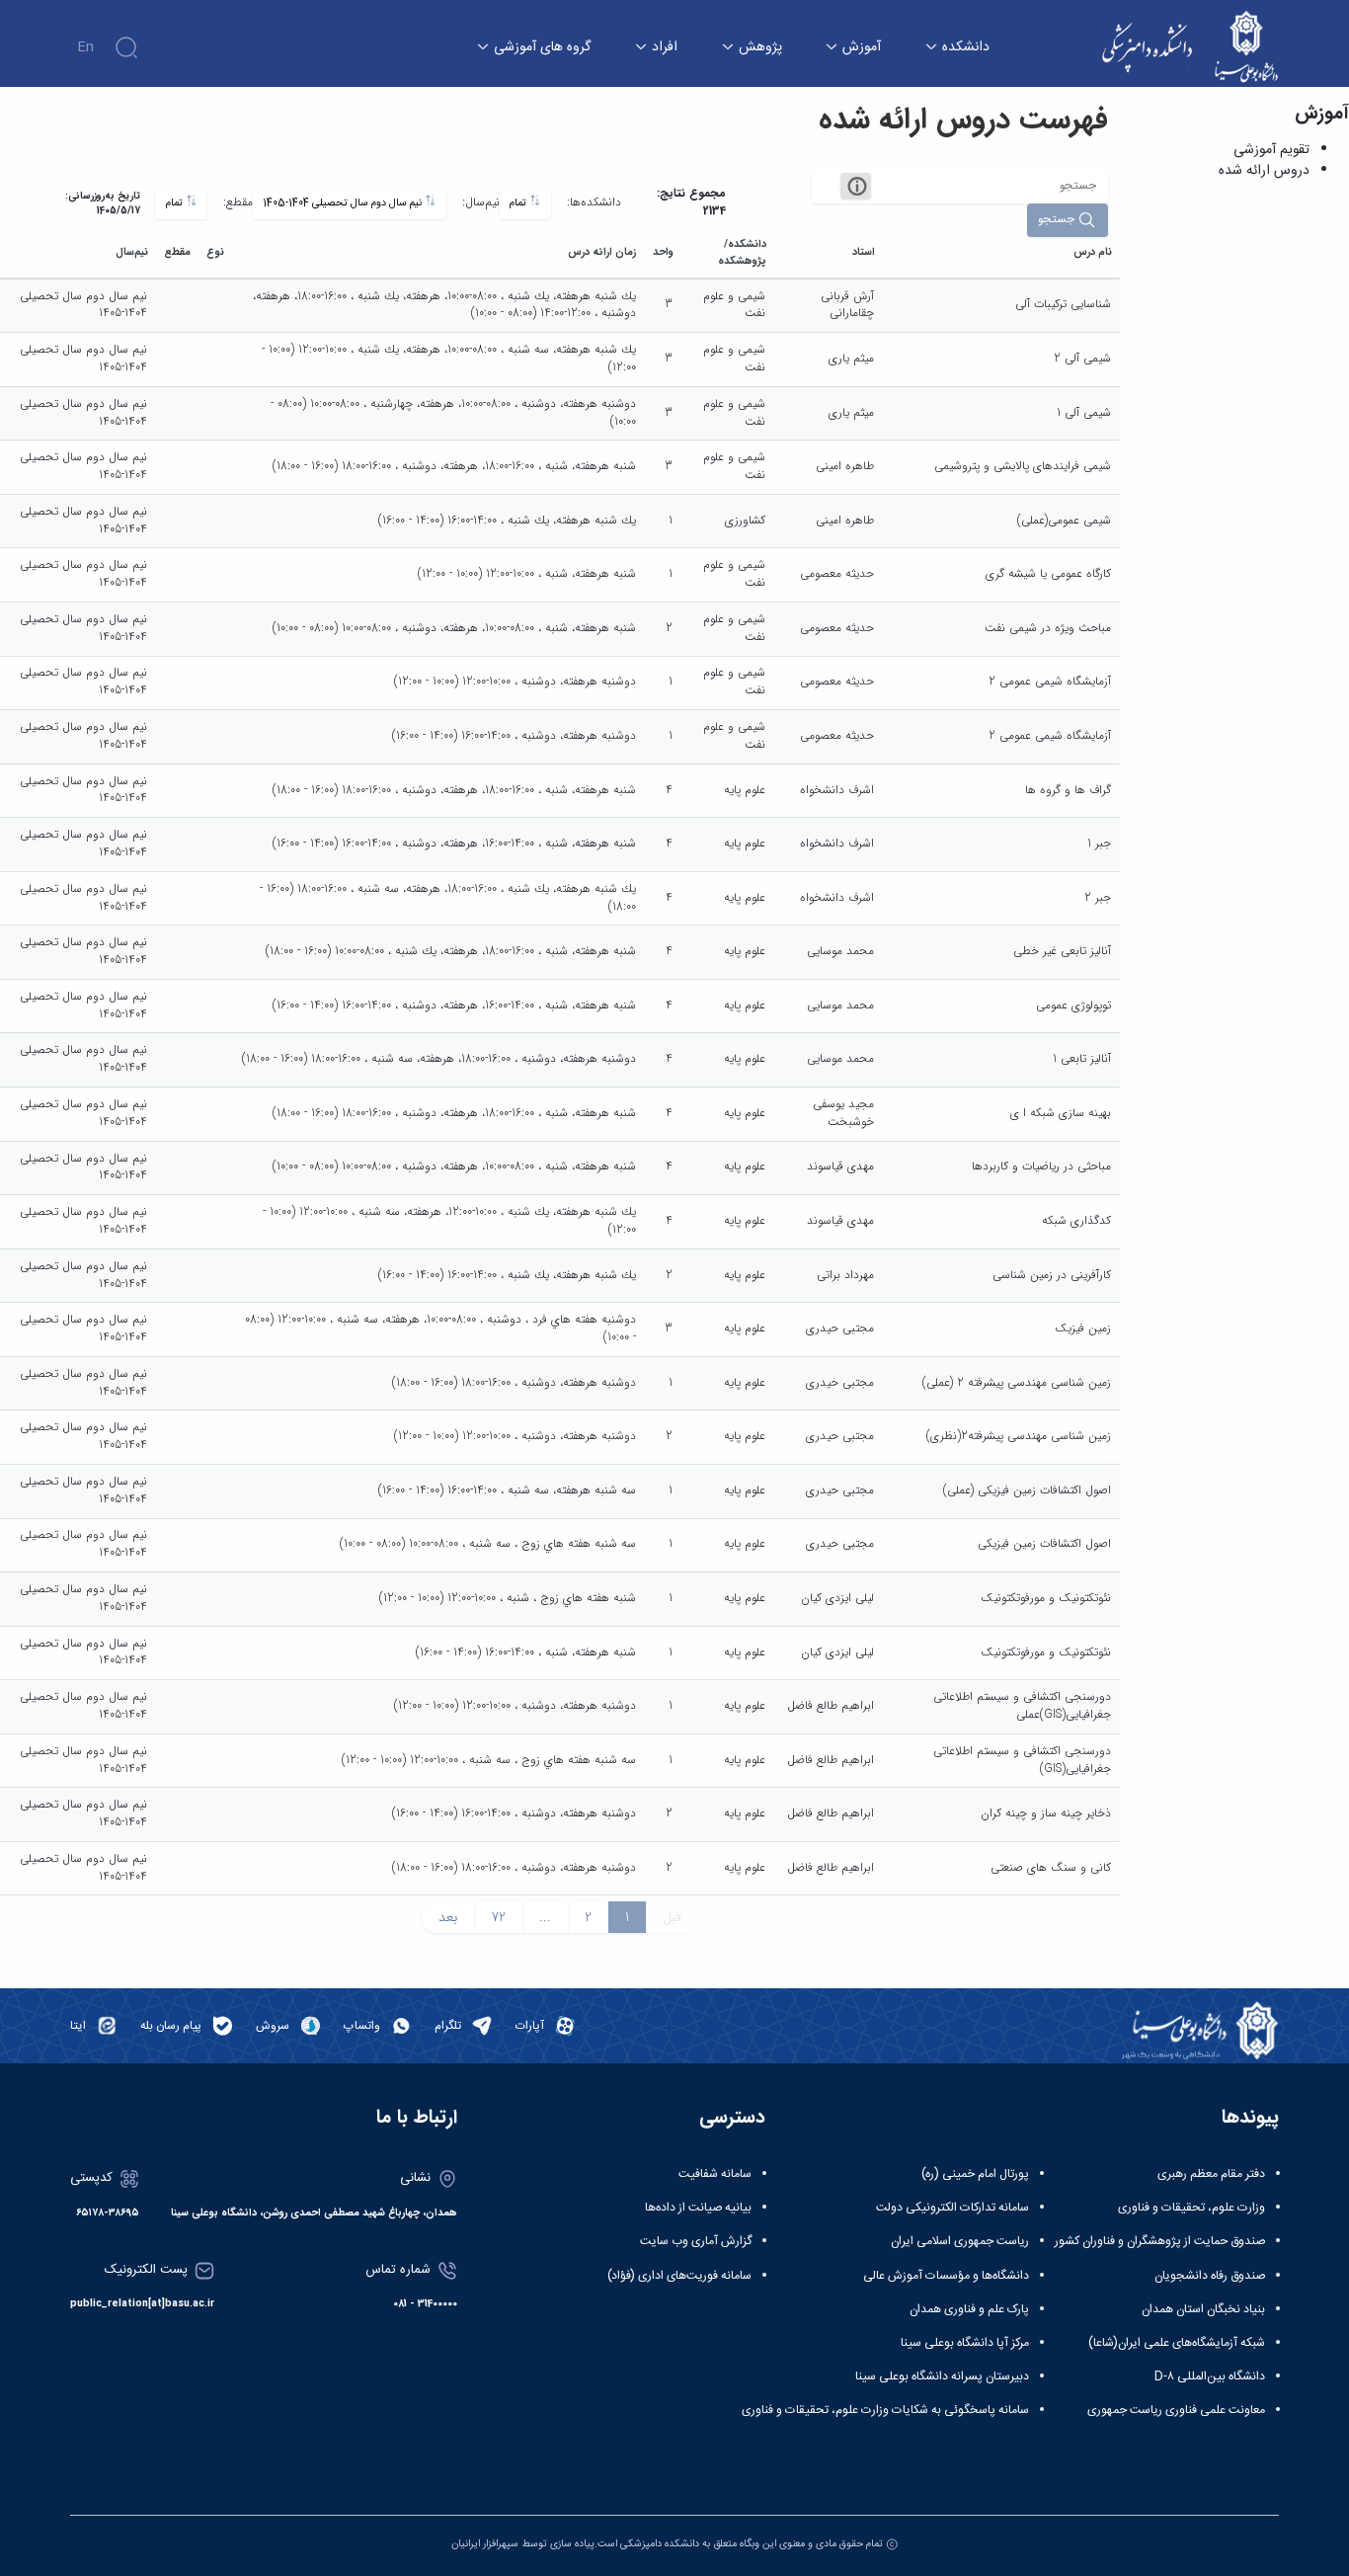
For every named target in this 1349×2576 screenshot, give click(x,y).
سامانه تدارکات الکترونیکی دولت (952, 2208)
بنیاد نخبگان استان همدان (1203, 2309)
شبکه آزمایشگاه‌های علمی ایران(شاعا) (1177, 2343)
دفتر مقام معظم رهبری (1211, 2174)
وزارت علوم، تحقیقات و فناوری (1191, 2208)
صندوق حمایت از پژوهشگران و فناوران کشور (1160, 2241)
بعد (448, 1917)
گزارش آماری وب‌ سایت (696, 2241)
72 (498, 1917)
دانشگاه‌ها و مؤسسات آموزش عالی (946, 2276)
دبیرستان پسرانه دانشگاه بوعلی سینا (942, 2376)
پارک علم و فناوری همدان (969, 2309)
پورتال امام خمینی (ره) (975, 2174)
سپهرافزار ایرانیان (485, 2544)
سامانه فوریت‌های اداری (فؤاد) (679, 2276)
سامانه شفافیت (715, 2174)
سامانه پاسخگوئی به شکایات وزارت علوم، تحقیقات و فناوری (885, 2410)
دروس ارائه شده (1264, 171)
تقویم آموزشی (1271, 150)
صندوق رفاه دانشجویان (1210, 2276)
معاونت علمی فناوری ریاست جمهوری (1176, 2410)
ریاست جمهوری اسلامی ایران (960, 2241)
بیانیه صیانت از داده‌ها (698, 2208)
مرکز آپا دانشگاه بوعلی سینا (965, 2343)
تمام (519, 203)
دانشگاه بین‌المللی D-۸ (1210, 2376)
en (85, 47)
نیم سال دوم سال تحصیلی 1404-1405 (344, 203)
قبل (672, 1917)
